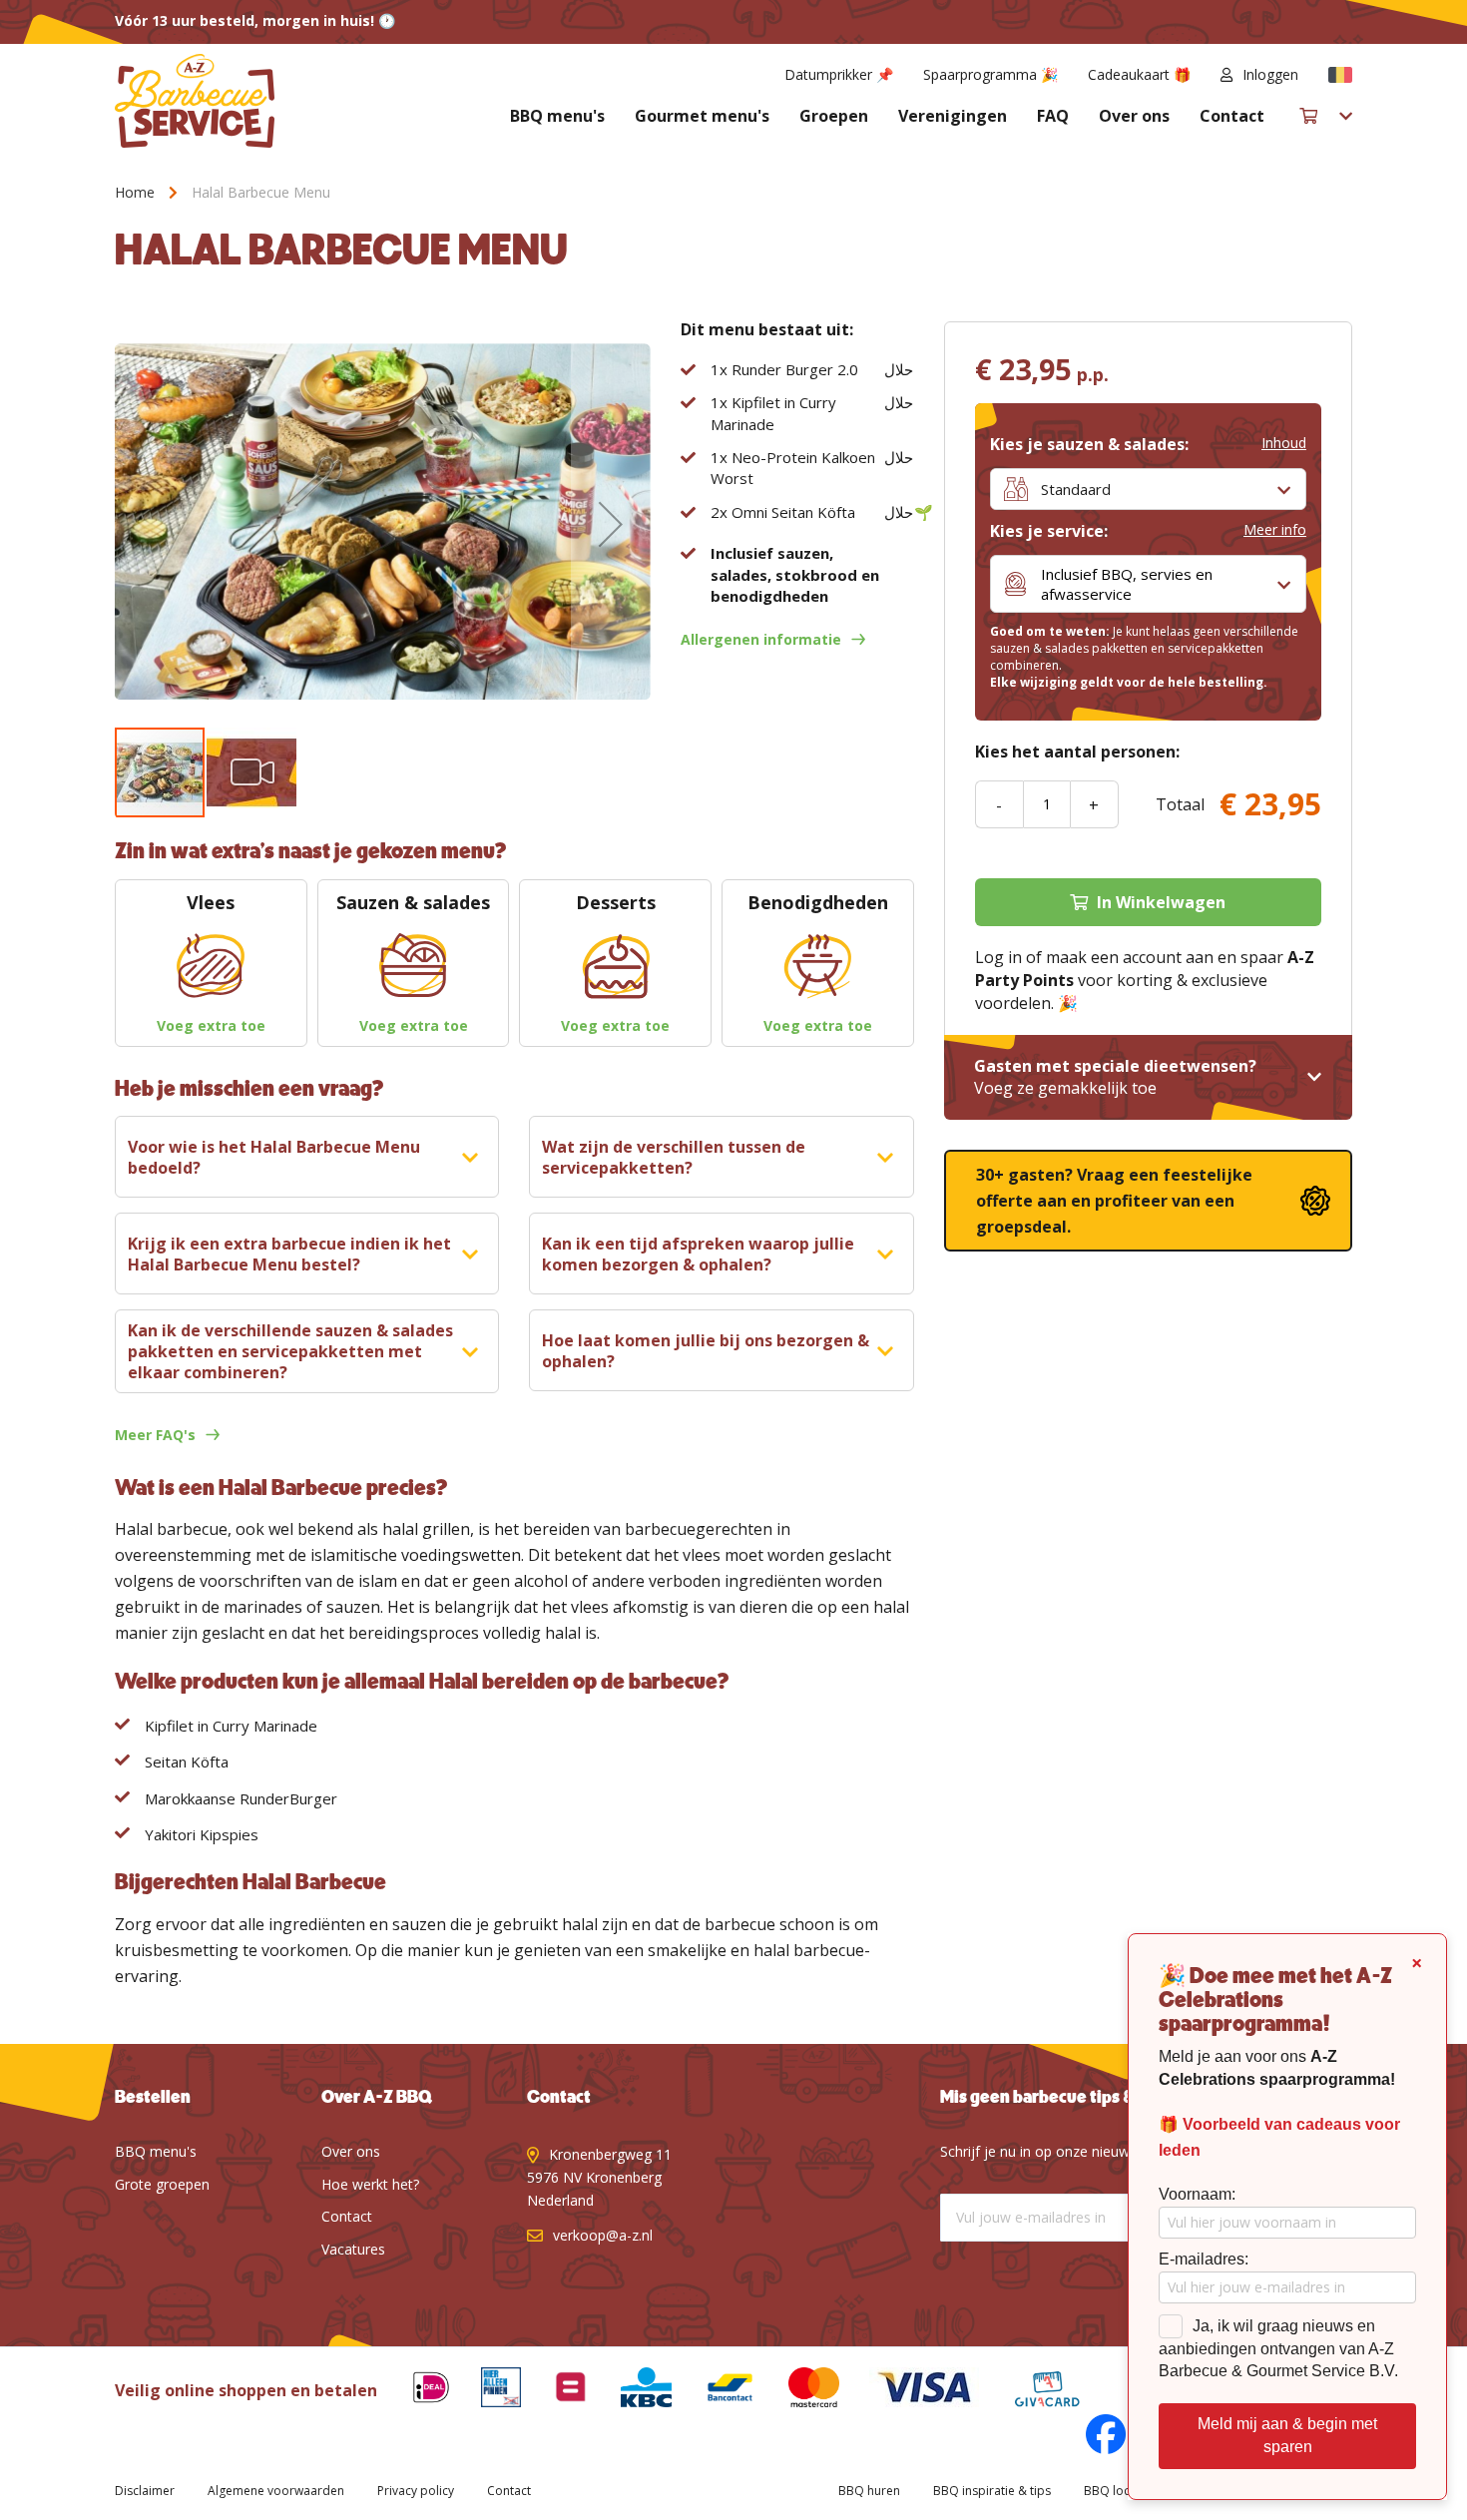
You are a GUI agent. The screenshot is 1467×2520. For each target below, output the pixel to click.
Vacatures (353, 2249)
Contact (1232, 116)
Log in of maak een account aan (1094, 957)
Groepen (834, 116)
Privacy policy (416, 2491)
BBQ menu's (557, 116)
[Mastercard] (799, 2391)
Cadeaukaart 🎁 (1139, 74)
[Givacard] (1032, 2391)
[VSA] (909, 2391)
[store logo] (195, 101)
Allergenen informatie (761, 639)
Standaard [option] (1076, 489)
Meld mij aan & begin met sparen (1287, 2435)
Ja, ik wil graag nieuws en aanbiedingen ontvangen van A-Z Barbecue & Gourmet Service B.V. (1278, 2349)
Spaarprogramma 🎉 (990, 74)
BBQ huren (869, 2491)
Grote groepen (162, 2184)
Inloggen (1270, 74)
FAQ (1053, 116)
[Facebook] (1091, 2438)
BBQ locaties (1120, 2491)
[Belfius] (556, 2391)
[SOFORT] (715, 2391)
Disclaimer (145, 2491)
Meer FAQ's (155, 1435)
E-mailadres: (1204, 2259)
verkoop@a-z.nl (603, 2235)
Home (135, 192)
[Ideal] (416, 2391)
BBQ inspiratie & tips (992, 2491)
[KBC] (631, 2391)
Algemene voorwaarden (276, 2491)
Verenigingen (953, 116)
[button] (1340, 75)
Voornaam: (1197, 2194)
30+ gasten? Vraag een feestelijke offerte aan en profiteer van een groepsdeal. (1114, 1201)
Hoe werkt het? (370, 2184)
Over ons (1134, 116)
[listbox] (1148, 489)
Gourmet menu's (702, 116)
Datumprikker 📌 (839, 74)
